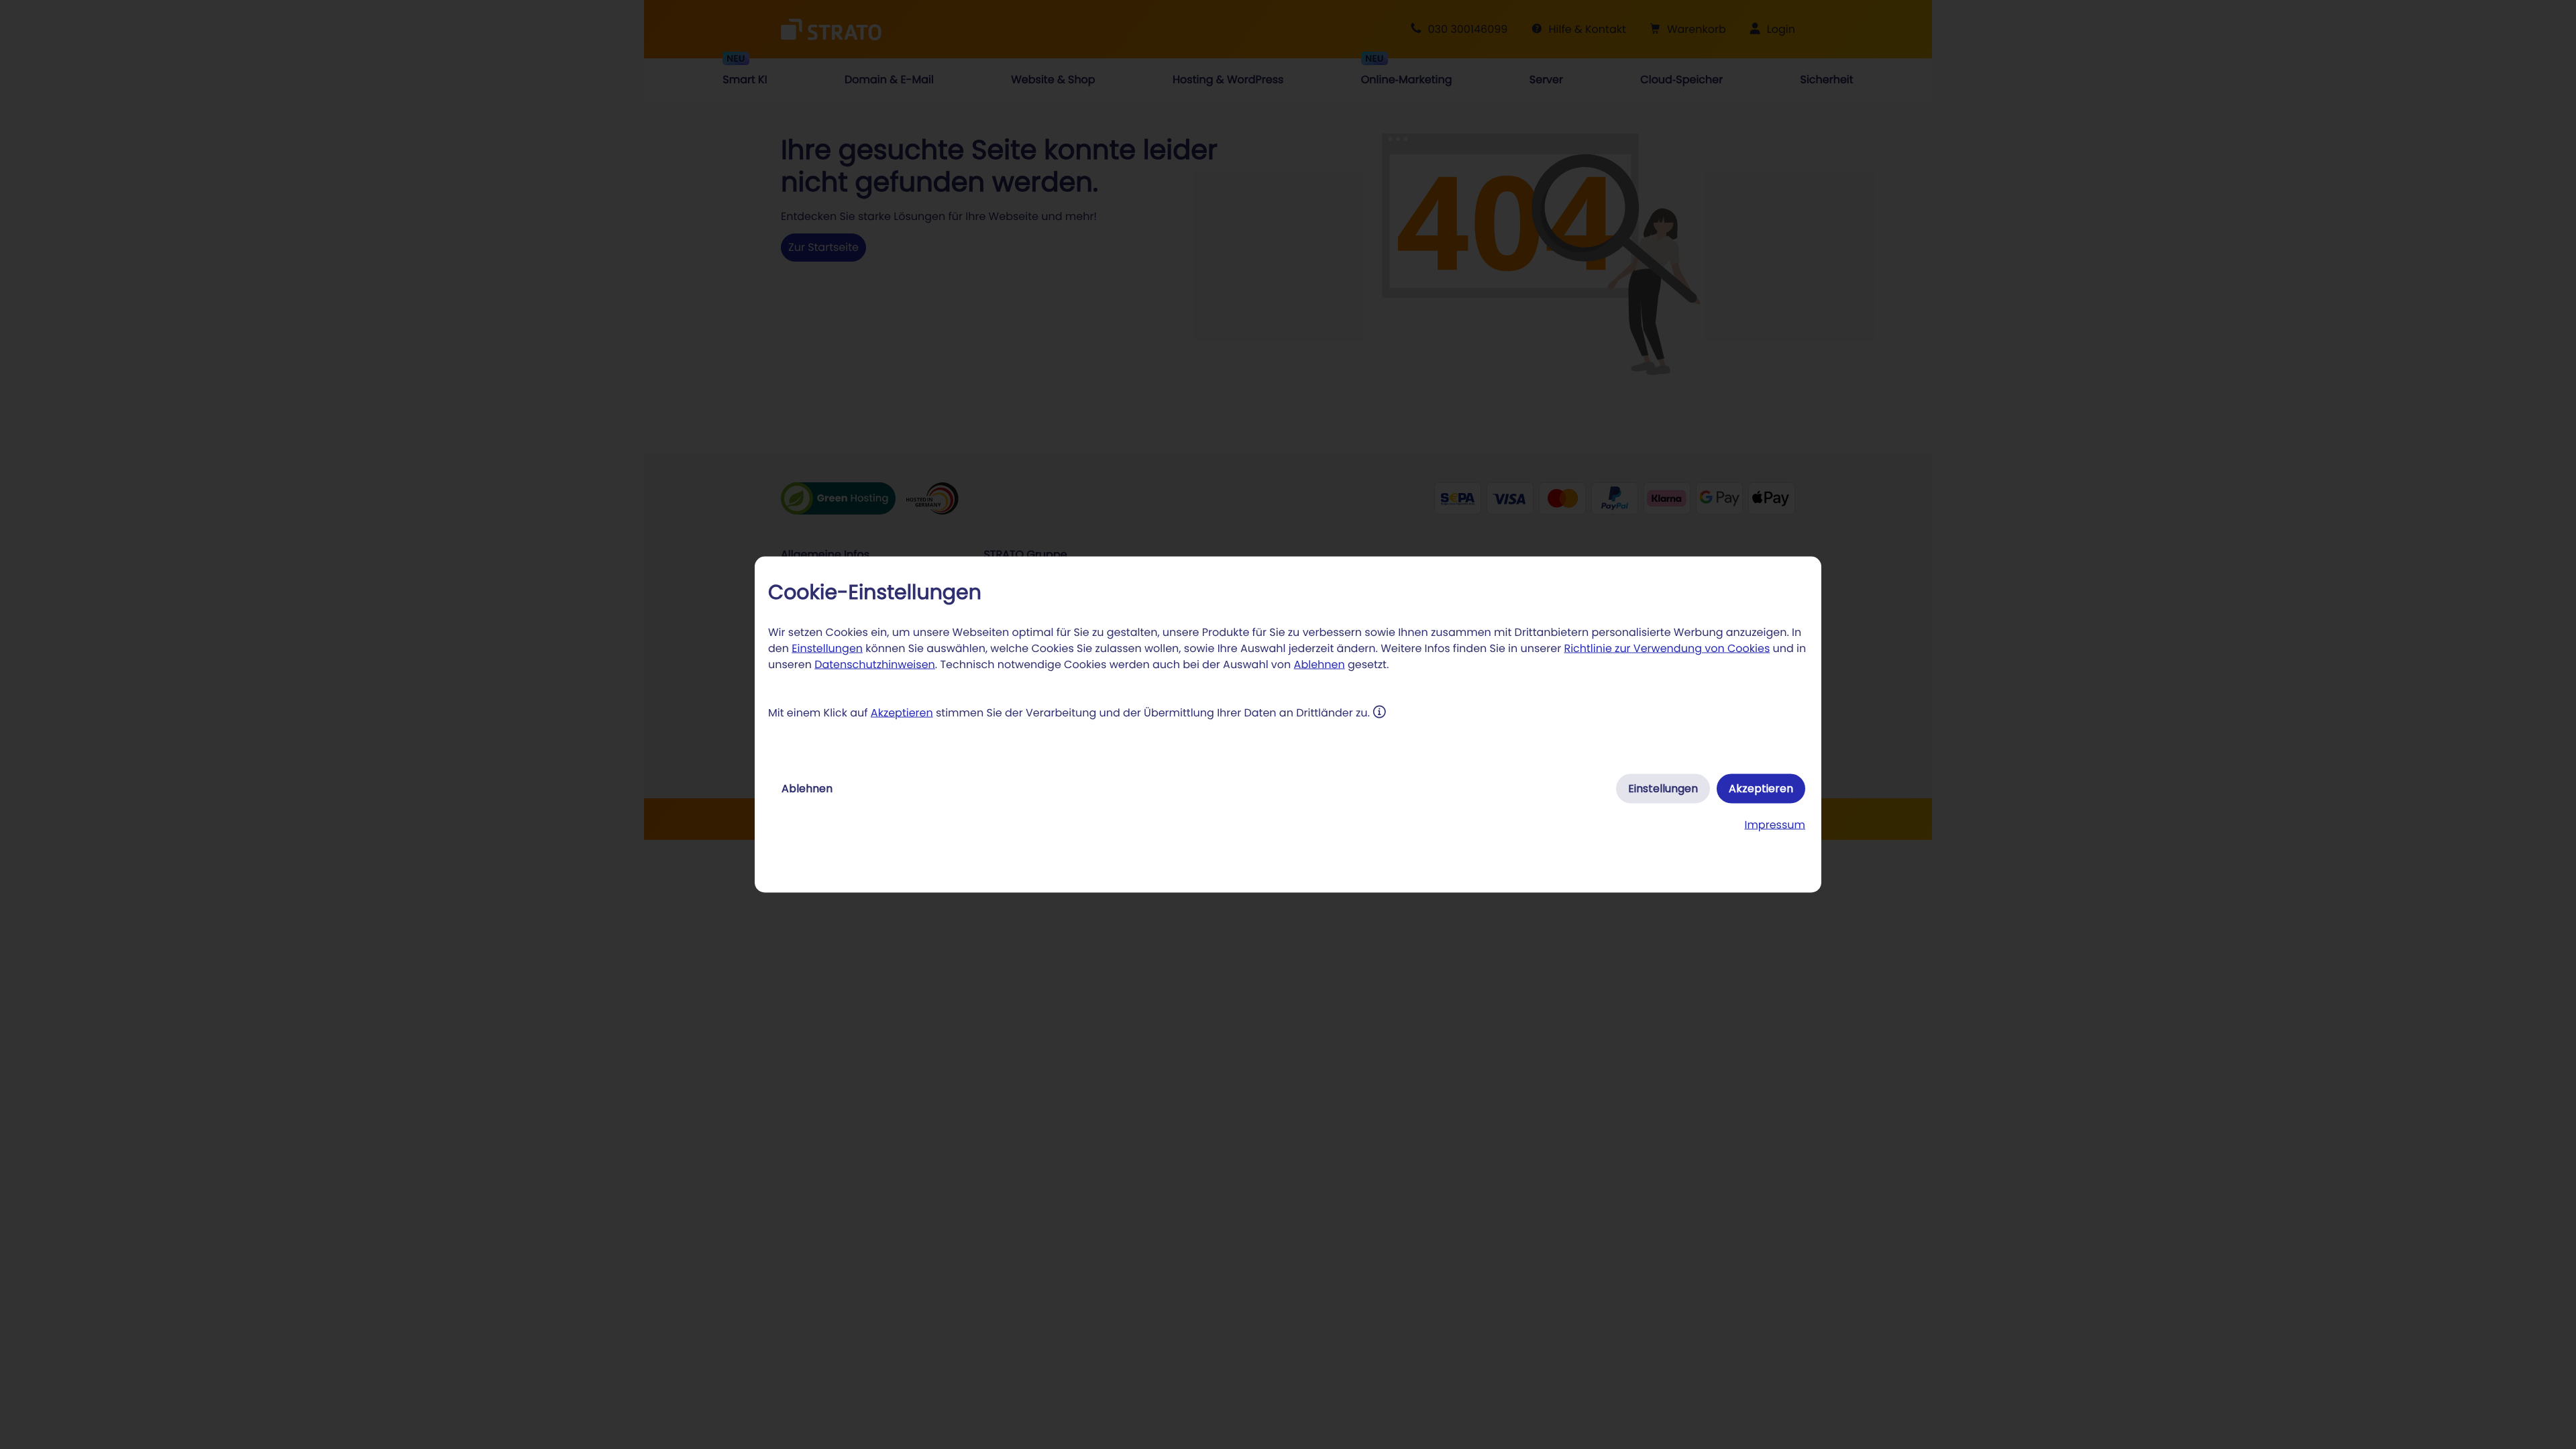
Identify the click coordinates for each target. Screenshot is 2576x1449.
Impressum (1775, 825)
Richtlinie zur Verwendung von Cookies (1667, 648)
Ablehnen (1320, 664)
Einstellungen (827, 648)
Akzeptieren (902, 713)
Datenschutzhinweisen (875, 664)
